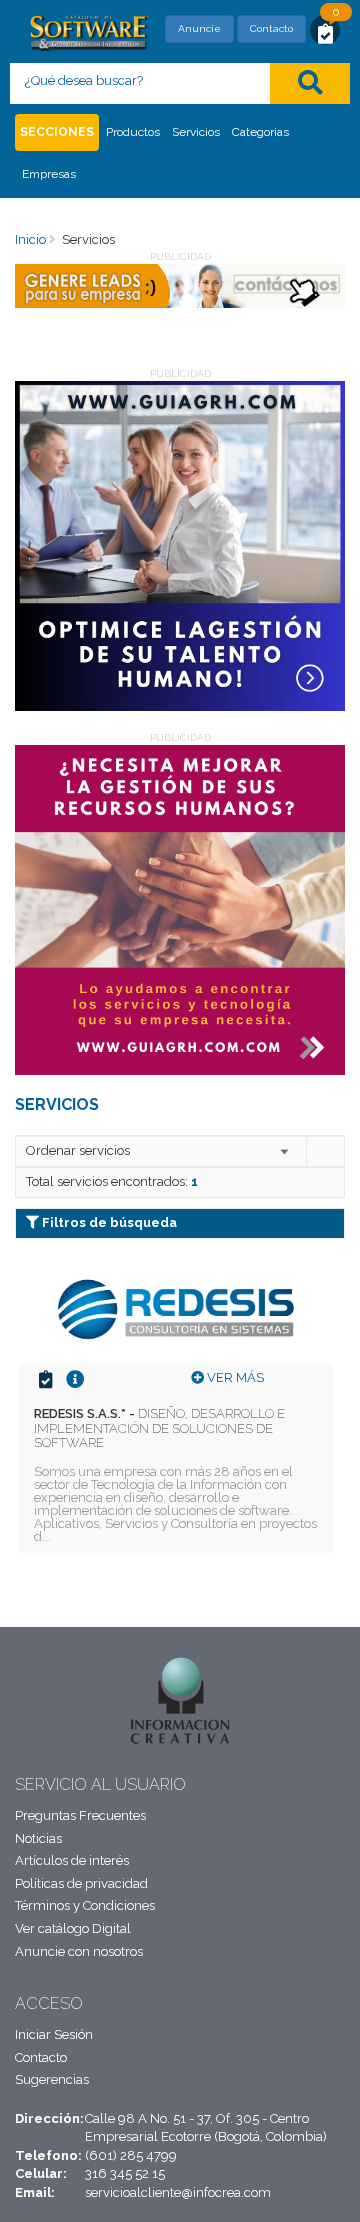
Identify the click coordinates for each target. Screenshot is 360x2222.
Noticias (38, 1838)
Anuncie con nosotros (79, 1951)
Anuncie (199, 28)
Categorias (260, 132)
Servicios (196, 132)
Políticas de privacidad (81, 1883)
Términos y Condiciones (85, 1905)
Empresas (49, 174)
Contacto (271, 28)
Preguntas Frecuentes (80, 1815)
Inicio (30, 239)
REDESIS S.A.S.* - (159, 1428)
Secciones (57, 132)
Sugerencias (52, 2079)
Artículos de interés (72, 1860)
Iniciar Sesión (54, 2034)
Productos (133, 132)
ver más (234, 1377)
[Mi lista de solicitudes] (325, 32)
